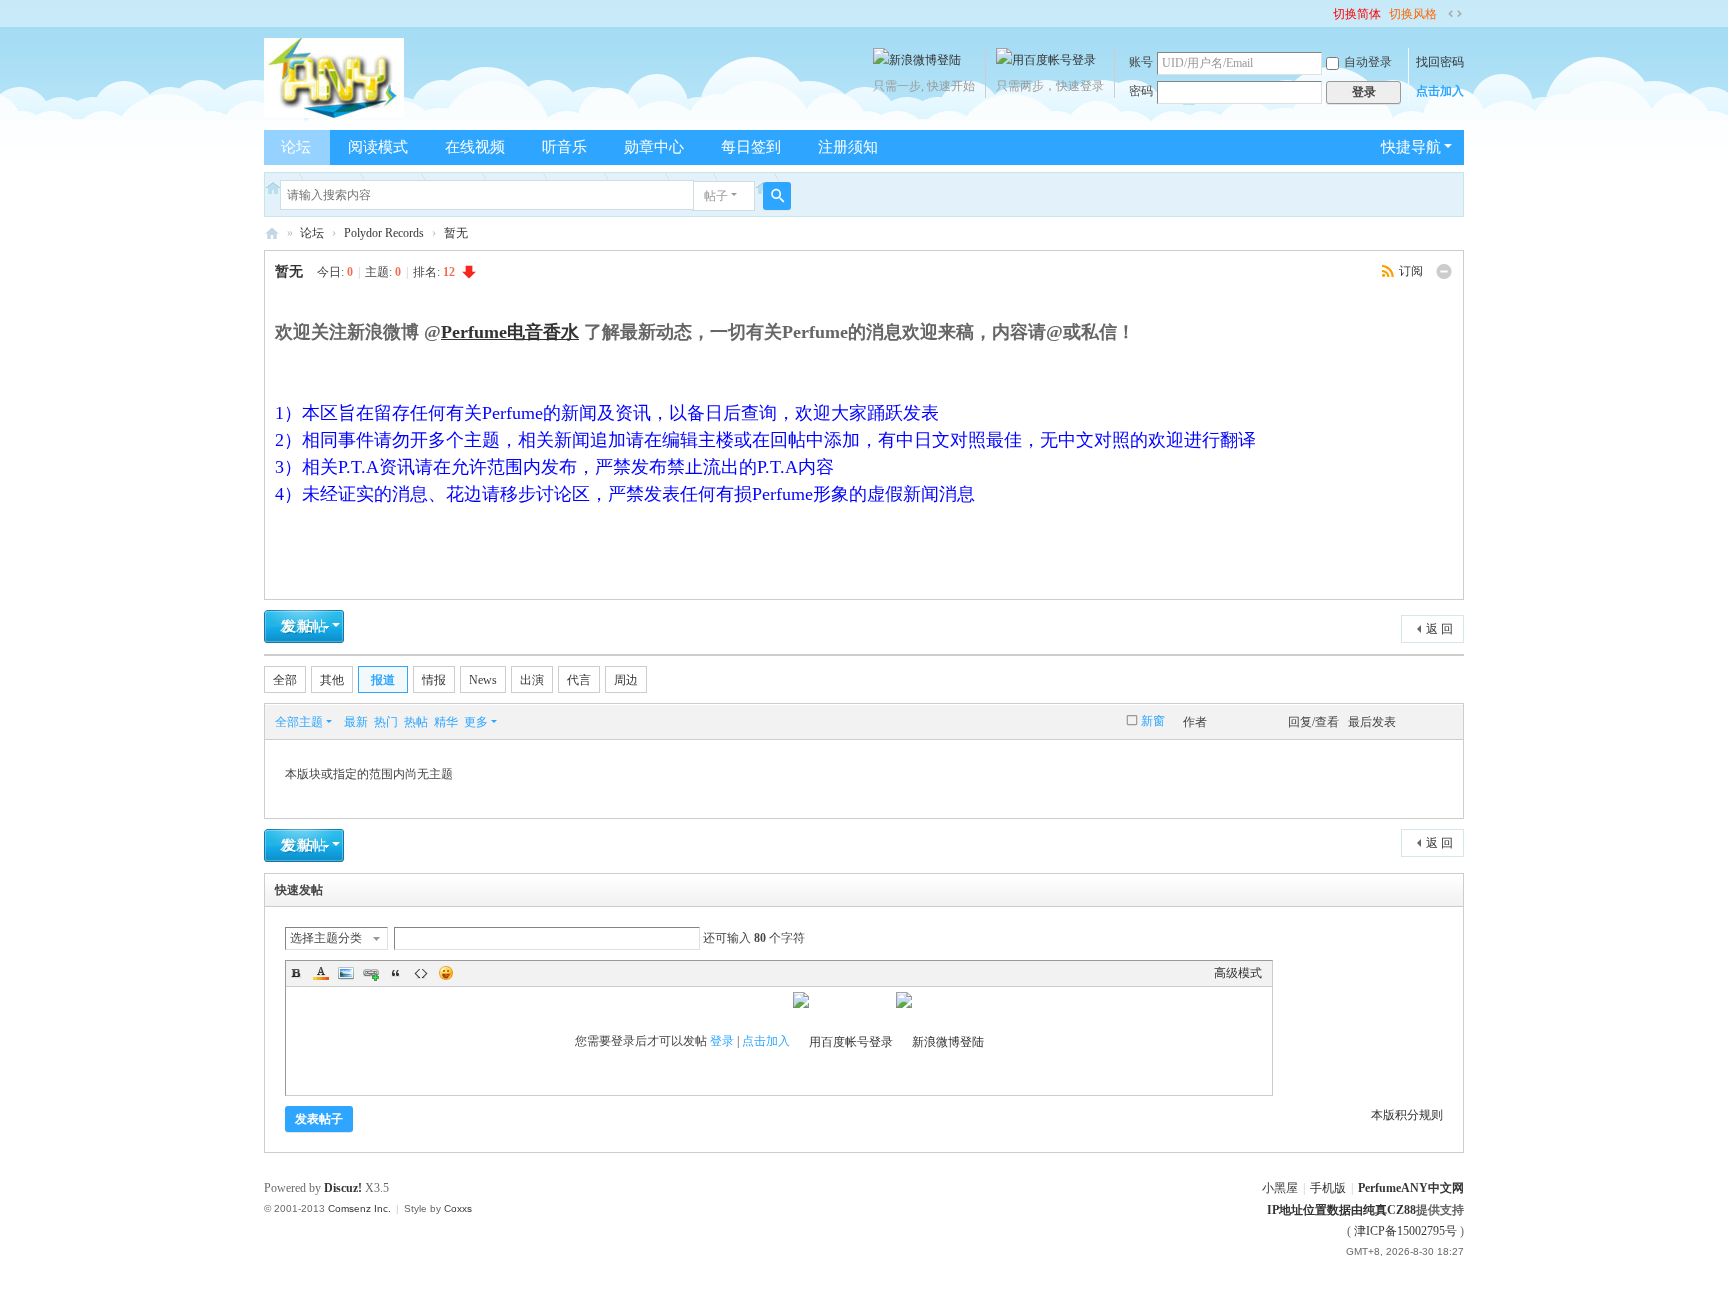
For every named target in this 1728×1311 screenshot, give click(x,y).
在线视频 (475, 147)
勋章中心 (654, 147)
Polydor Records (384, 233)
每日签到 (751, 147)
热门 (386, 722)
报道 (383, 680)
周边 (626, 680)
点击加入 (1440, 91)
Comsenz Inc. (359, 1208)
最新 (356, 722)
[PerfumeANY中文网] (334, 77)
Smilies (446, 973)
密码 (1141, 91)
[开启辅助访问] (1324, 14)
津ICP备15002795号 (1405, 1231)
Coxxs (458, 1208)
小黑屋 (1280, 1188)
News (483, 680)
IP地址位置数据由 (1315, 1210)
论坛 (296, 147)
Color (321, 973)
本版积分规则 (1407, 1115)
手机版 (1328, 1188)
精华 (446, 722)
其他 (332, 680)
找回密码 (1440, 62)
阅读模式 (378, 147)
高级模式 (1238, 973)
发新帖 (304, 626)
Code (421, 973)
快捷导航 (1411, 147)
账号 (1141, 62)
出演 (532, 680)
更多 (476, 722)
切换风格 (1413, 14)
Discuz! (343, 1188)
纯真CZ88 (1389, 1210)
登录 (722, 1041)
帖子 (716, 196)
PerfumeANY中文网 (272, 233)
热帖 (416, 722)
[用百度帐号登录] (1046, 60)
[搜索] (777, 196)
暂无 (456, 233)
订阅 (1411, 271)
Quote (396, 973)
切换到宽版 (1455, 14)
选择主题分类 (326, 938)
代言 (579, 680)
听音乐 (564, 147)
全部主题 (299, 722)
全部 (285, 680)
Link (371, 973)
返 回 (1439, 629)
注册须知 (848, 147)
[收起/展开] (1444, 272)
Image (346, 973)
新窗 (1153, 721)
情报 (434, 680)
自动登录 (1368, 62)
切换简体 (1357, 14)
